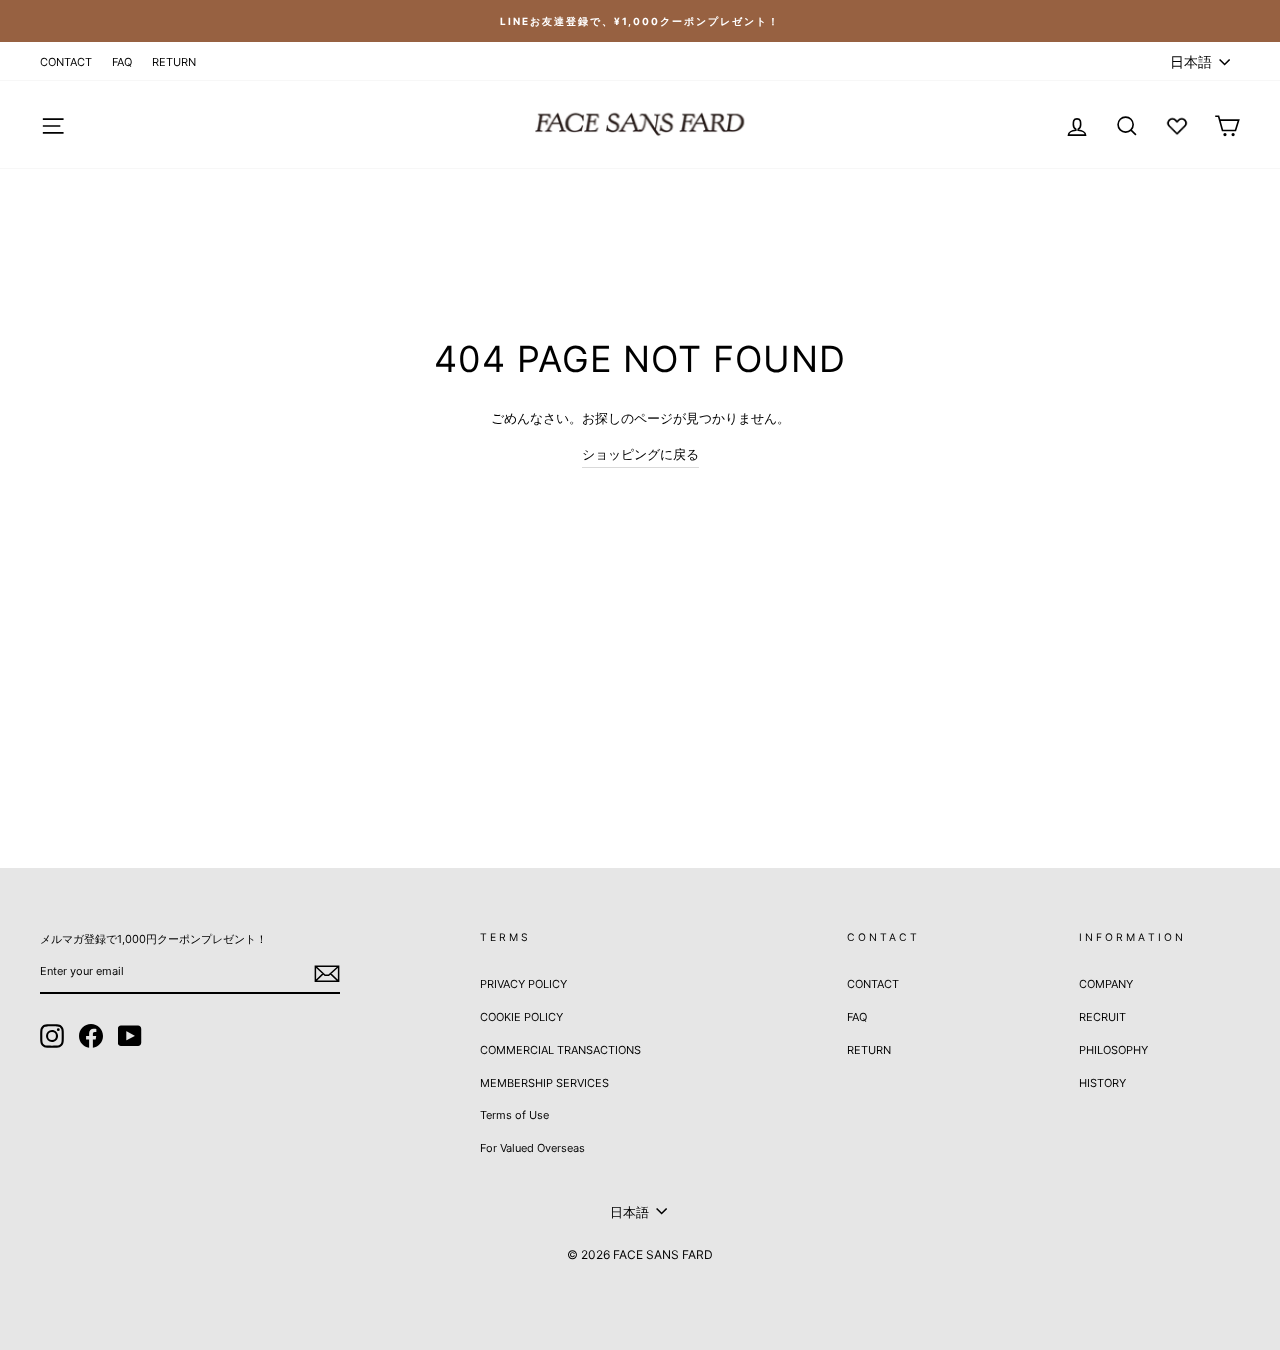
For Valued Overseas (532, 1148)
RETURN (174, 62)
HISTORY (1102, 1083)
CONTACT (66, 62)
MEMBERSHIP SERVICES (544, 1083)
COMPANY (1106, 984)
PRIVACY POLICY (523, 984)
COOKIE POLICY (521, 1017)
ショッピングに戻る (640, 454)
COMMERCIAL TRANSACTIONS (560, 1050)
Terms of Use (514, 1115)
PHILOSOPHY (1113, 1050)
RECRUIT (1102, 1017)
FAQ (122, 62)
